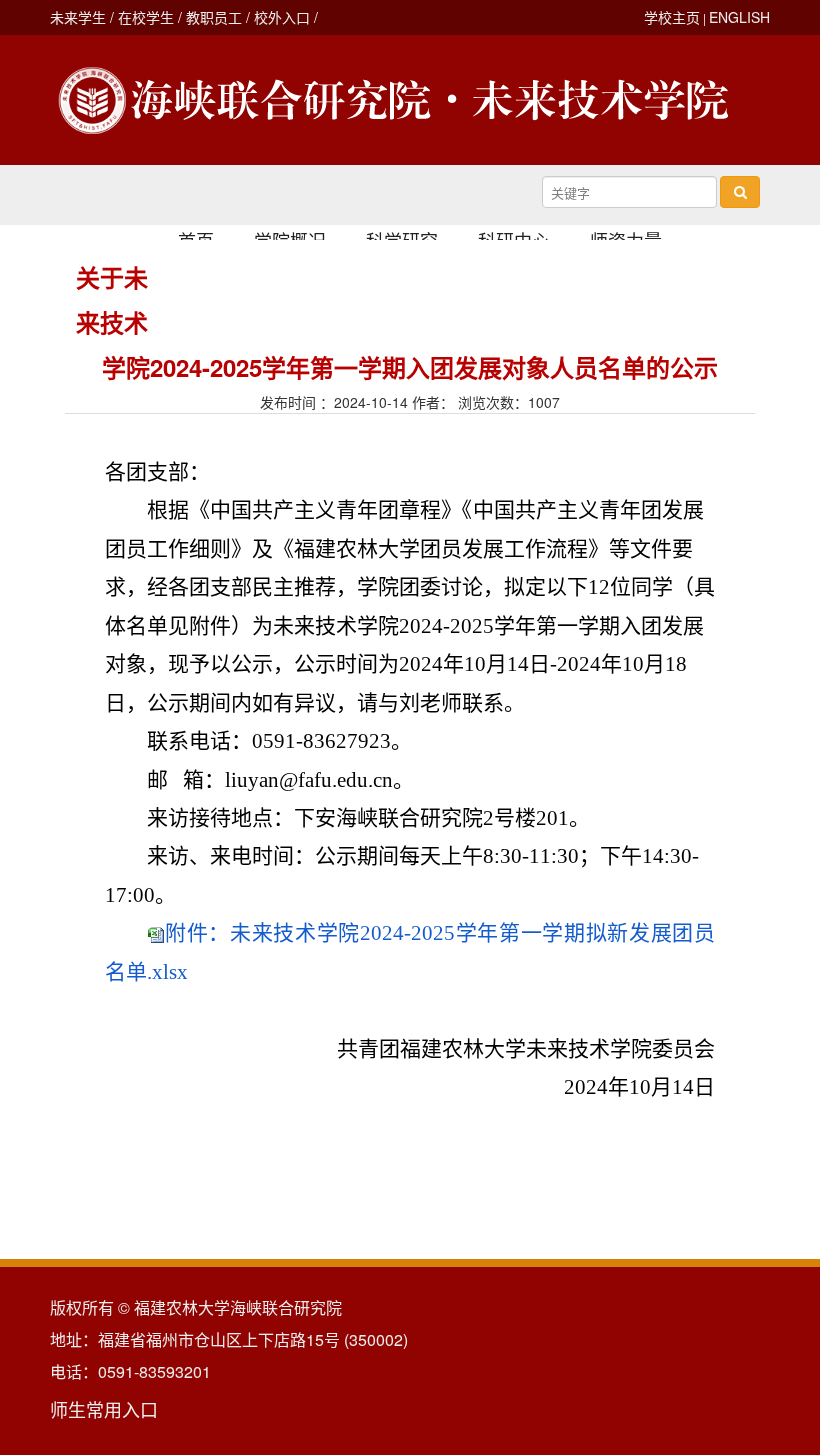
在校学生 (146, 17)
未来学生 (78, 17)
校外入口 (282, 17)
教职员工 (214, 17)
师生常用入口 (104, 1409)
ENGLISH (739, 17)
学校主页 (672, 17)
